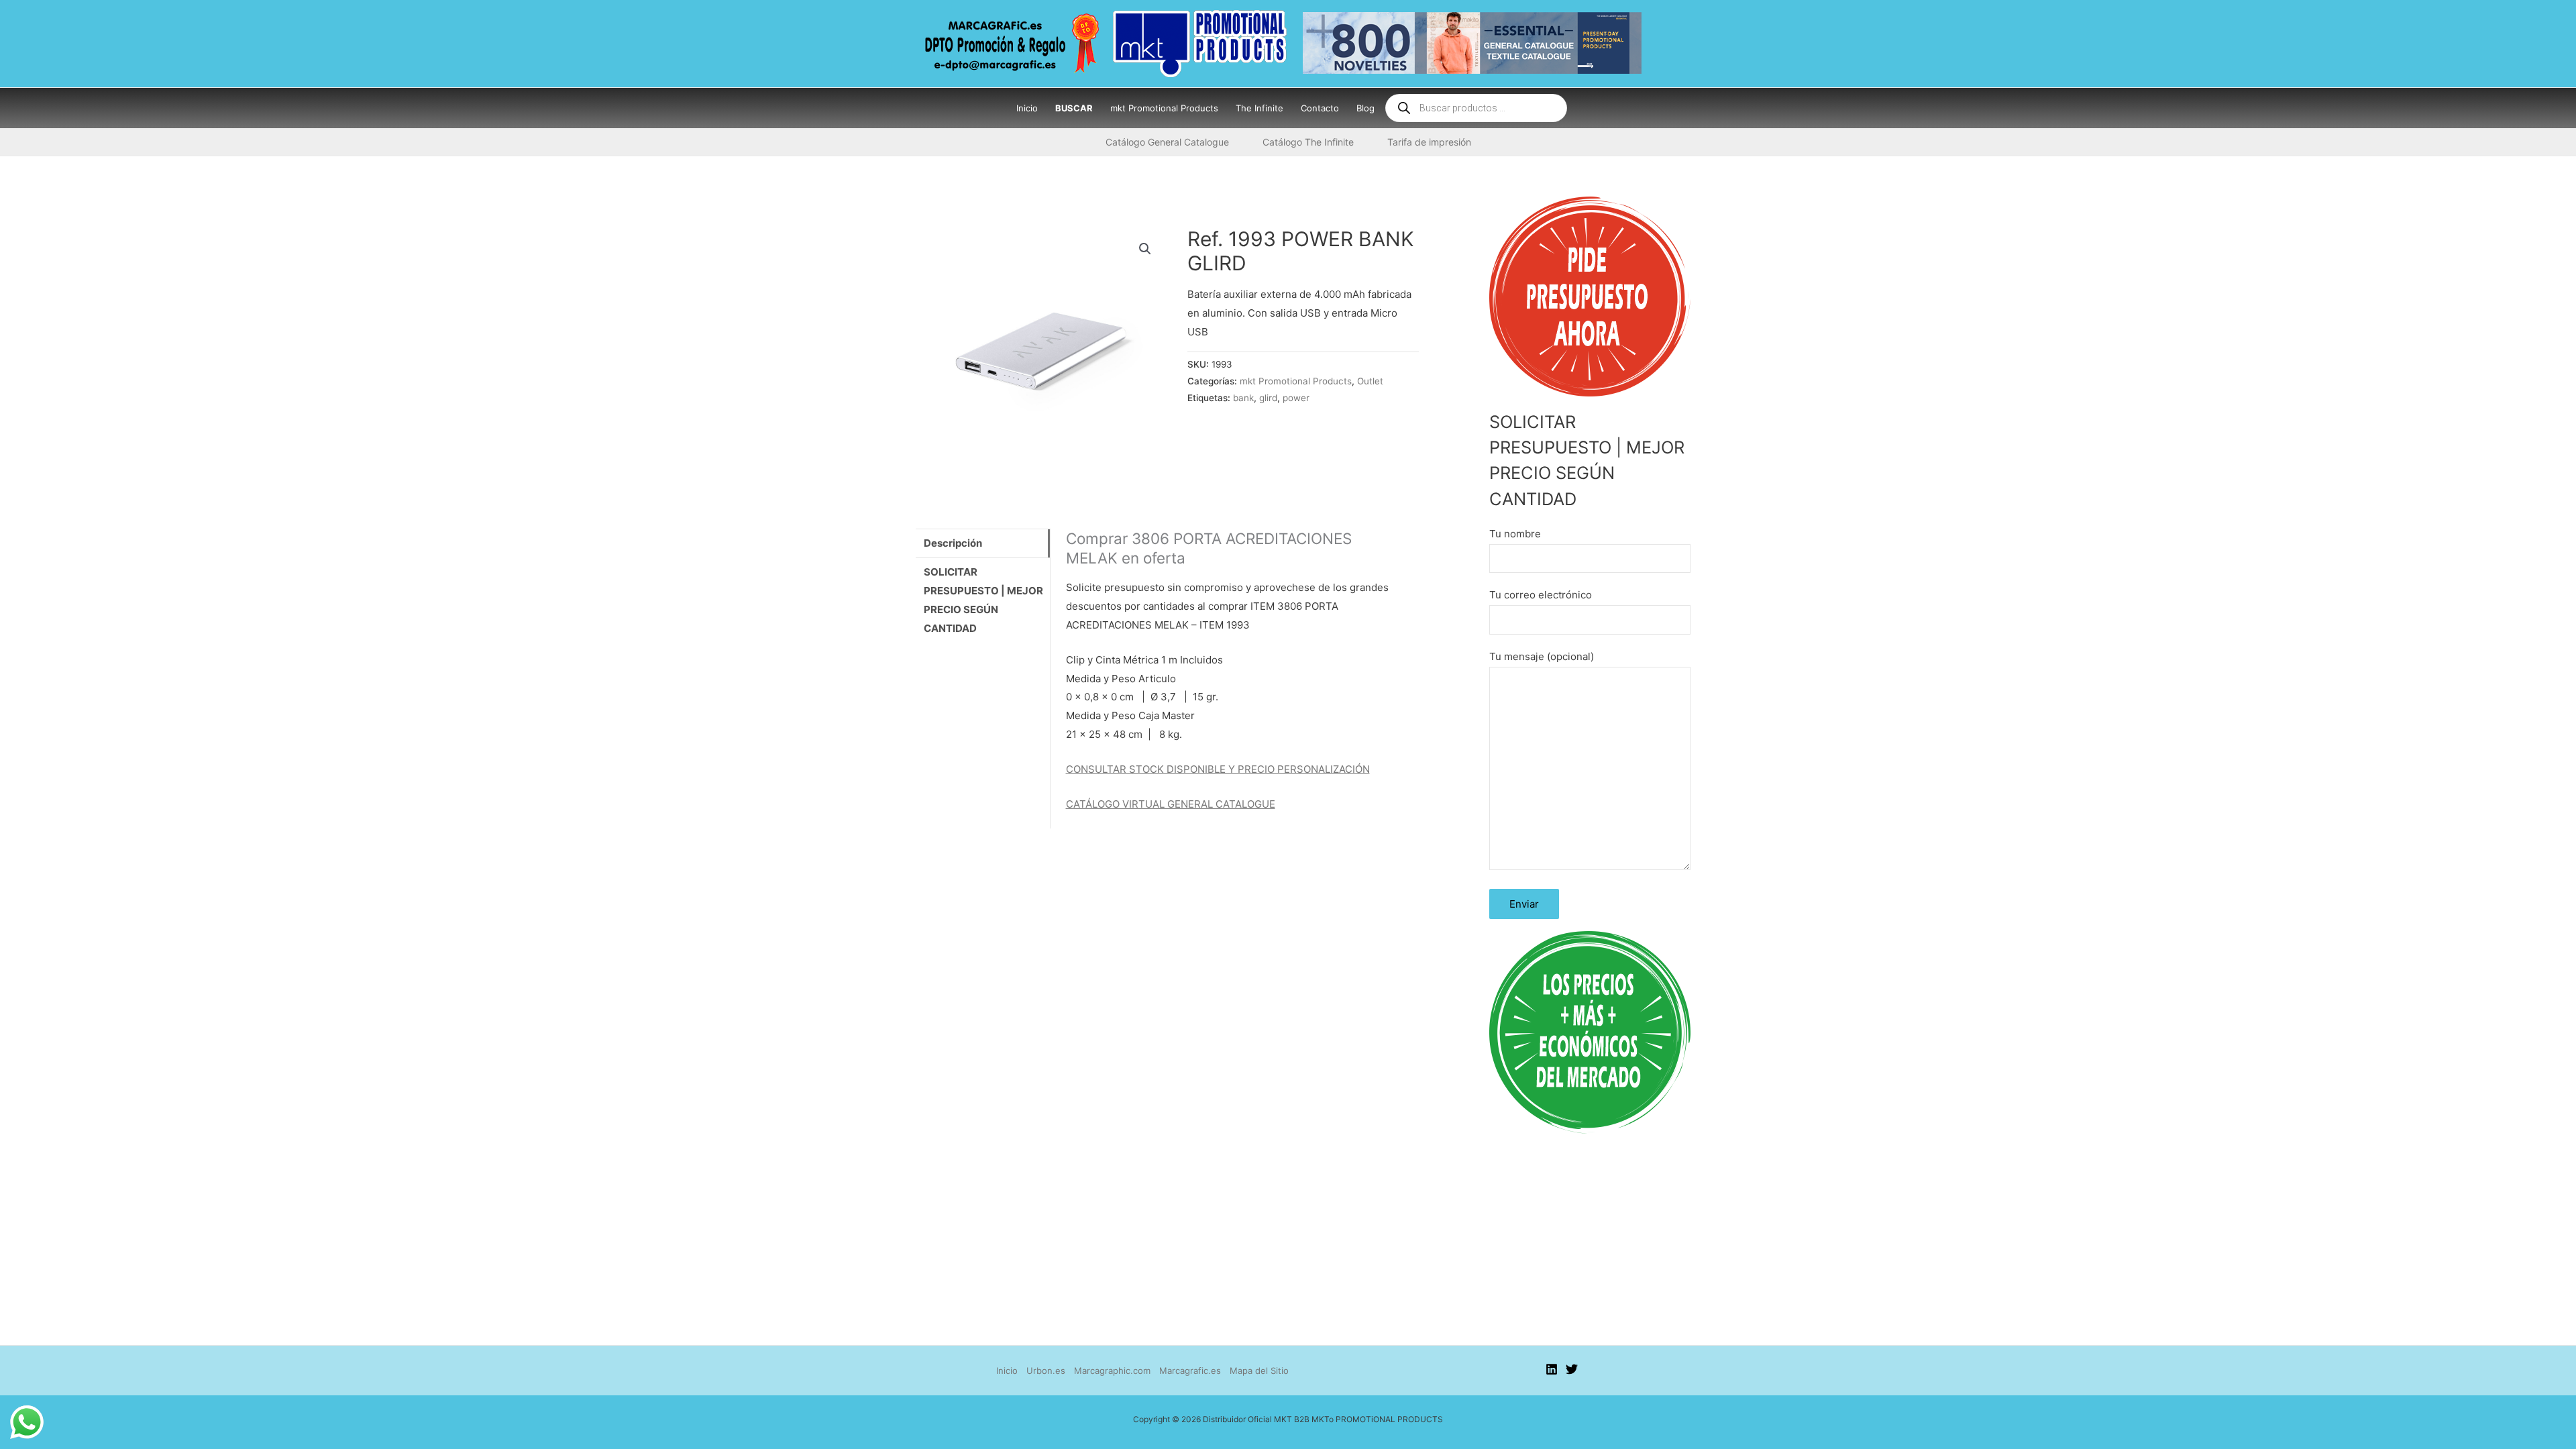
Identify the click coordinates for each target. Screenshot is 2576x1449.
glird (1268, 398)
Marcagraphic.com (1112, 1371)
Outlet (1370, 381)
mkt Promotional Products (1296, 381)
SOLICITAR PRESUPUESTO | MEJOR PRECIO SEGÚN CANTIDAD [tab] (983, 600)
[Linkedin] (1552, 1369)
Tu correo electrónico (1541, 595)
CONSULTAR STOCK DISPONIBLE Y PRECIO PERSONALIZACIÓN (1218, 769)
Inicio (1007, 1371)
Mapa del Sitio (1259, 1371)
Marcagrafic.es (1190, 1371)
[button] (1145, 249)
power (1296, 398)
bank (1243, 398)
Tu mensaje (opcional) (1542, 656)
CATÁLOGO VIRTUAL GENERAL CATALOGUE (1171, 804)
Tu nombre (1515, 534)
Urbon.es (1046, 1371)
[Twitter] (1572, 1369)
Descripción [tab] (953, 543)
